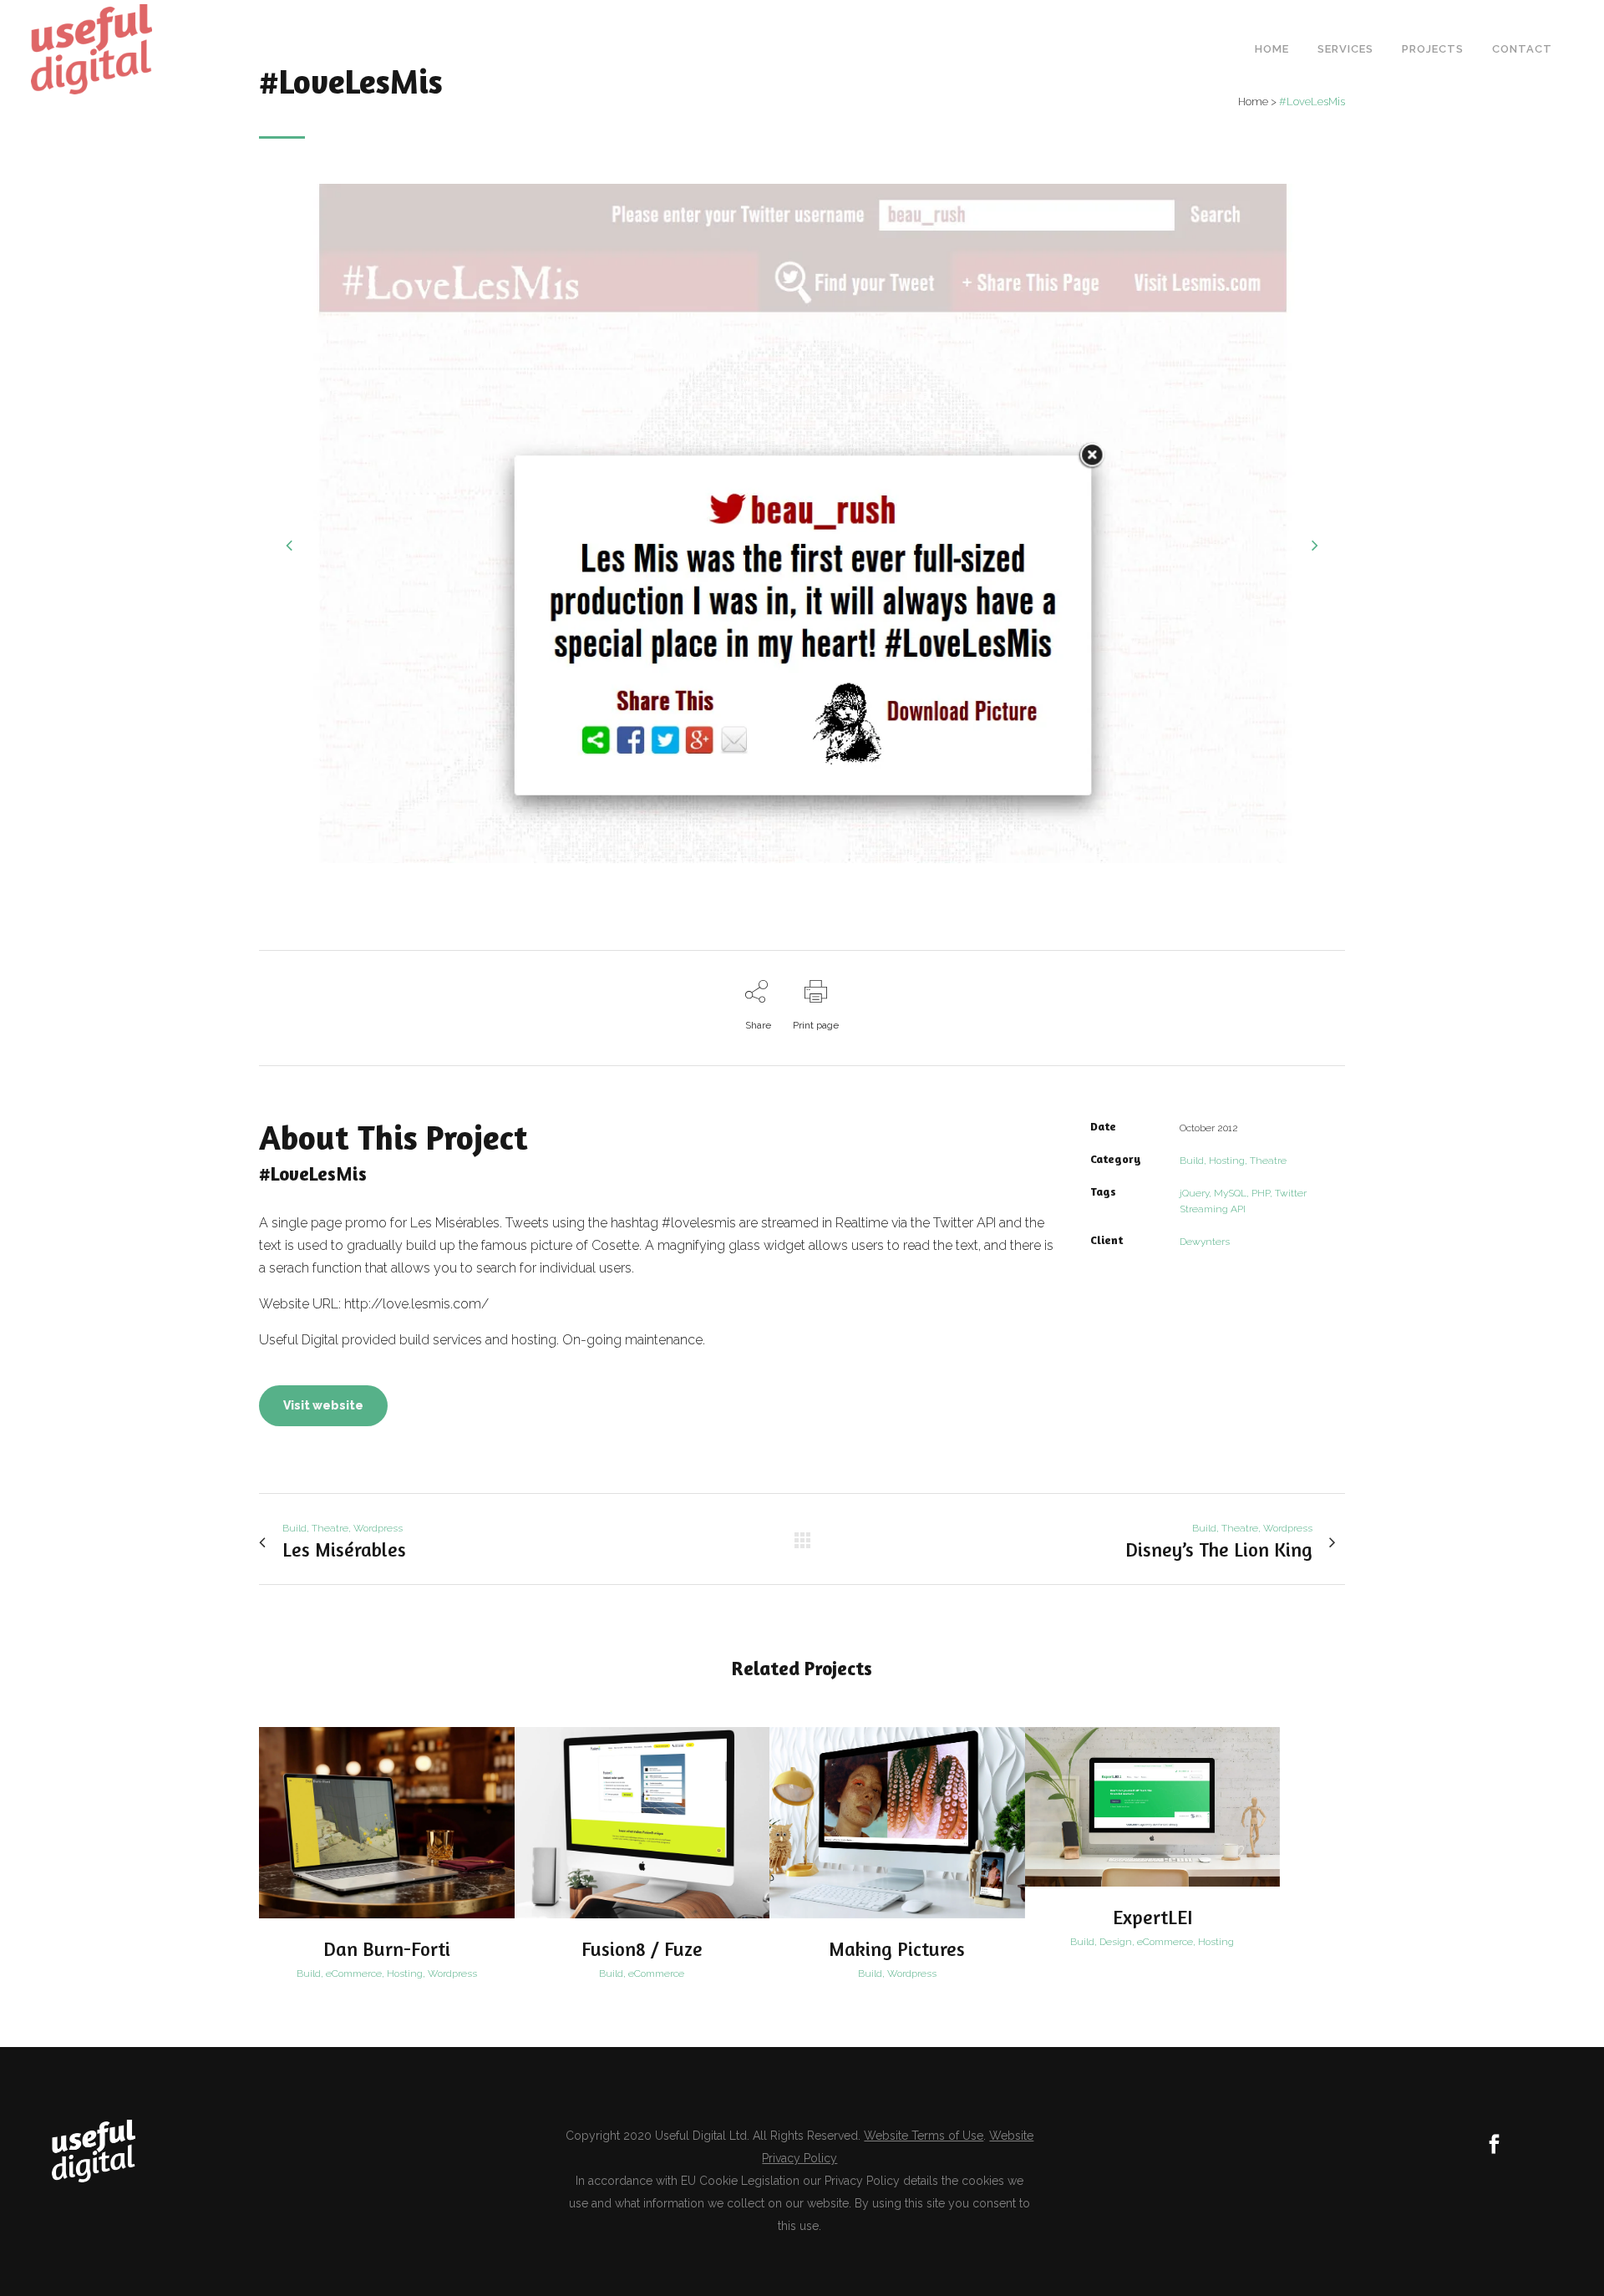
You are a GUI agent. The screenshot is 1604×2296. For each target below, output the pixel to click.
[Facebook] (1494, 2146)
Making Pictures (897, 1949)
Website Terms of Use (924, 2136)
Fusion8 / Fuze (642, 1949)
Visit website (323, 1405)
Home (1253, 102)
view (386, 1821)
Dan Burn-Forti (387, 1949)
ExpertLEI (1152, 1917)
